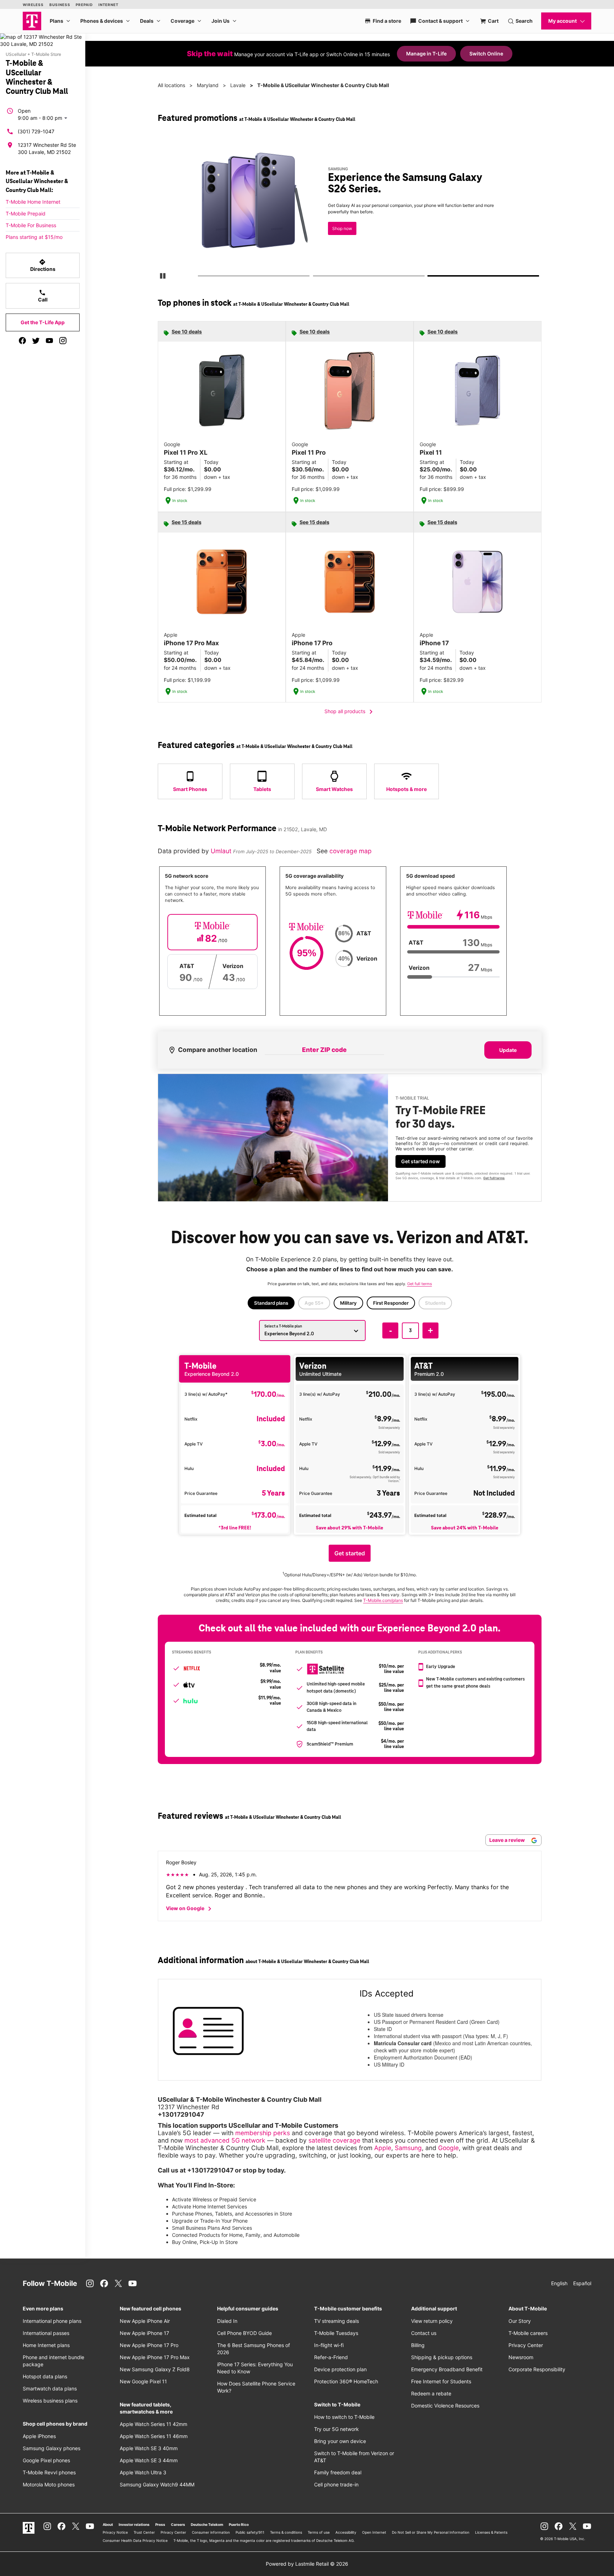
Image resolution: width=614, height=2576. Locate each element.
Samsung (408, 2148)
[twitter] (36, 341)
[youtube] (49, 341)
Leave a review (508, 1840)
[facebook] (22, 341)
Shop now (342, 228)
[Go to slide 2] (315, 277)
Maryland (208, 85)
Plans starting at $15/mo (34, 237)
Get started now (421, 1161)
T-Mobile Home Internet (33, 202)
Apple (383, 2148)
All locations (171, 85)
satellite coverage (334, 2140)
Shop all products (350, 712)
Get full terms (494, 1178)
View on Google (190, 1909)
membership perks (263, 2133)
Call (43, 296)
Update (508, 1050)
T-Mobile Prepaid (26, 213)
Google (448, 2148)
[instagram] (63, 341)
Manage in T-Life (426, 54)
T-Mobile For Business (31, 225)
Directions (43, 265)
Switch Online (486, 54)
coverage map (351, 851)
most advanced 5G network (225, 2140)
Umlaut (222, 851)
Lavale (238, 85)
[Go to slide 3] (430, 277)
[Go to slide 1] (200, 277)
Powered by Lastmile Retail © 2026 (307, 2564)
